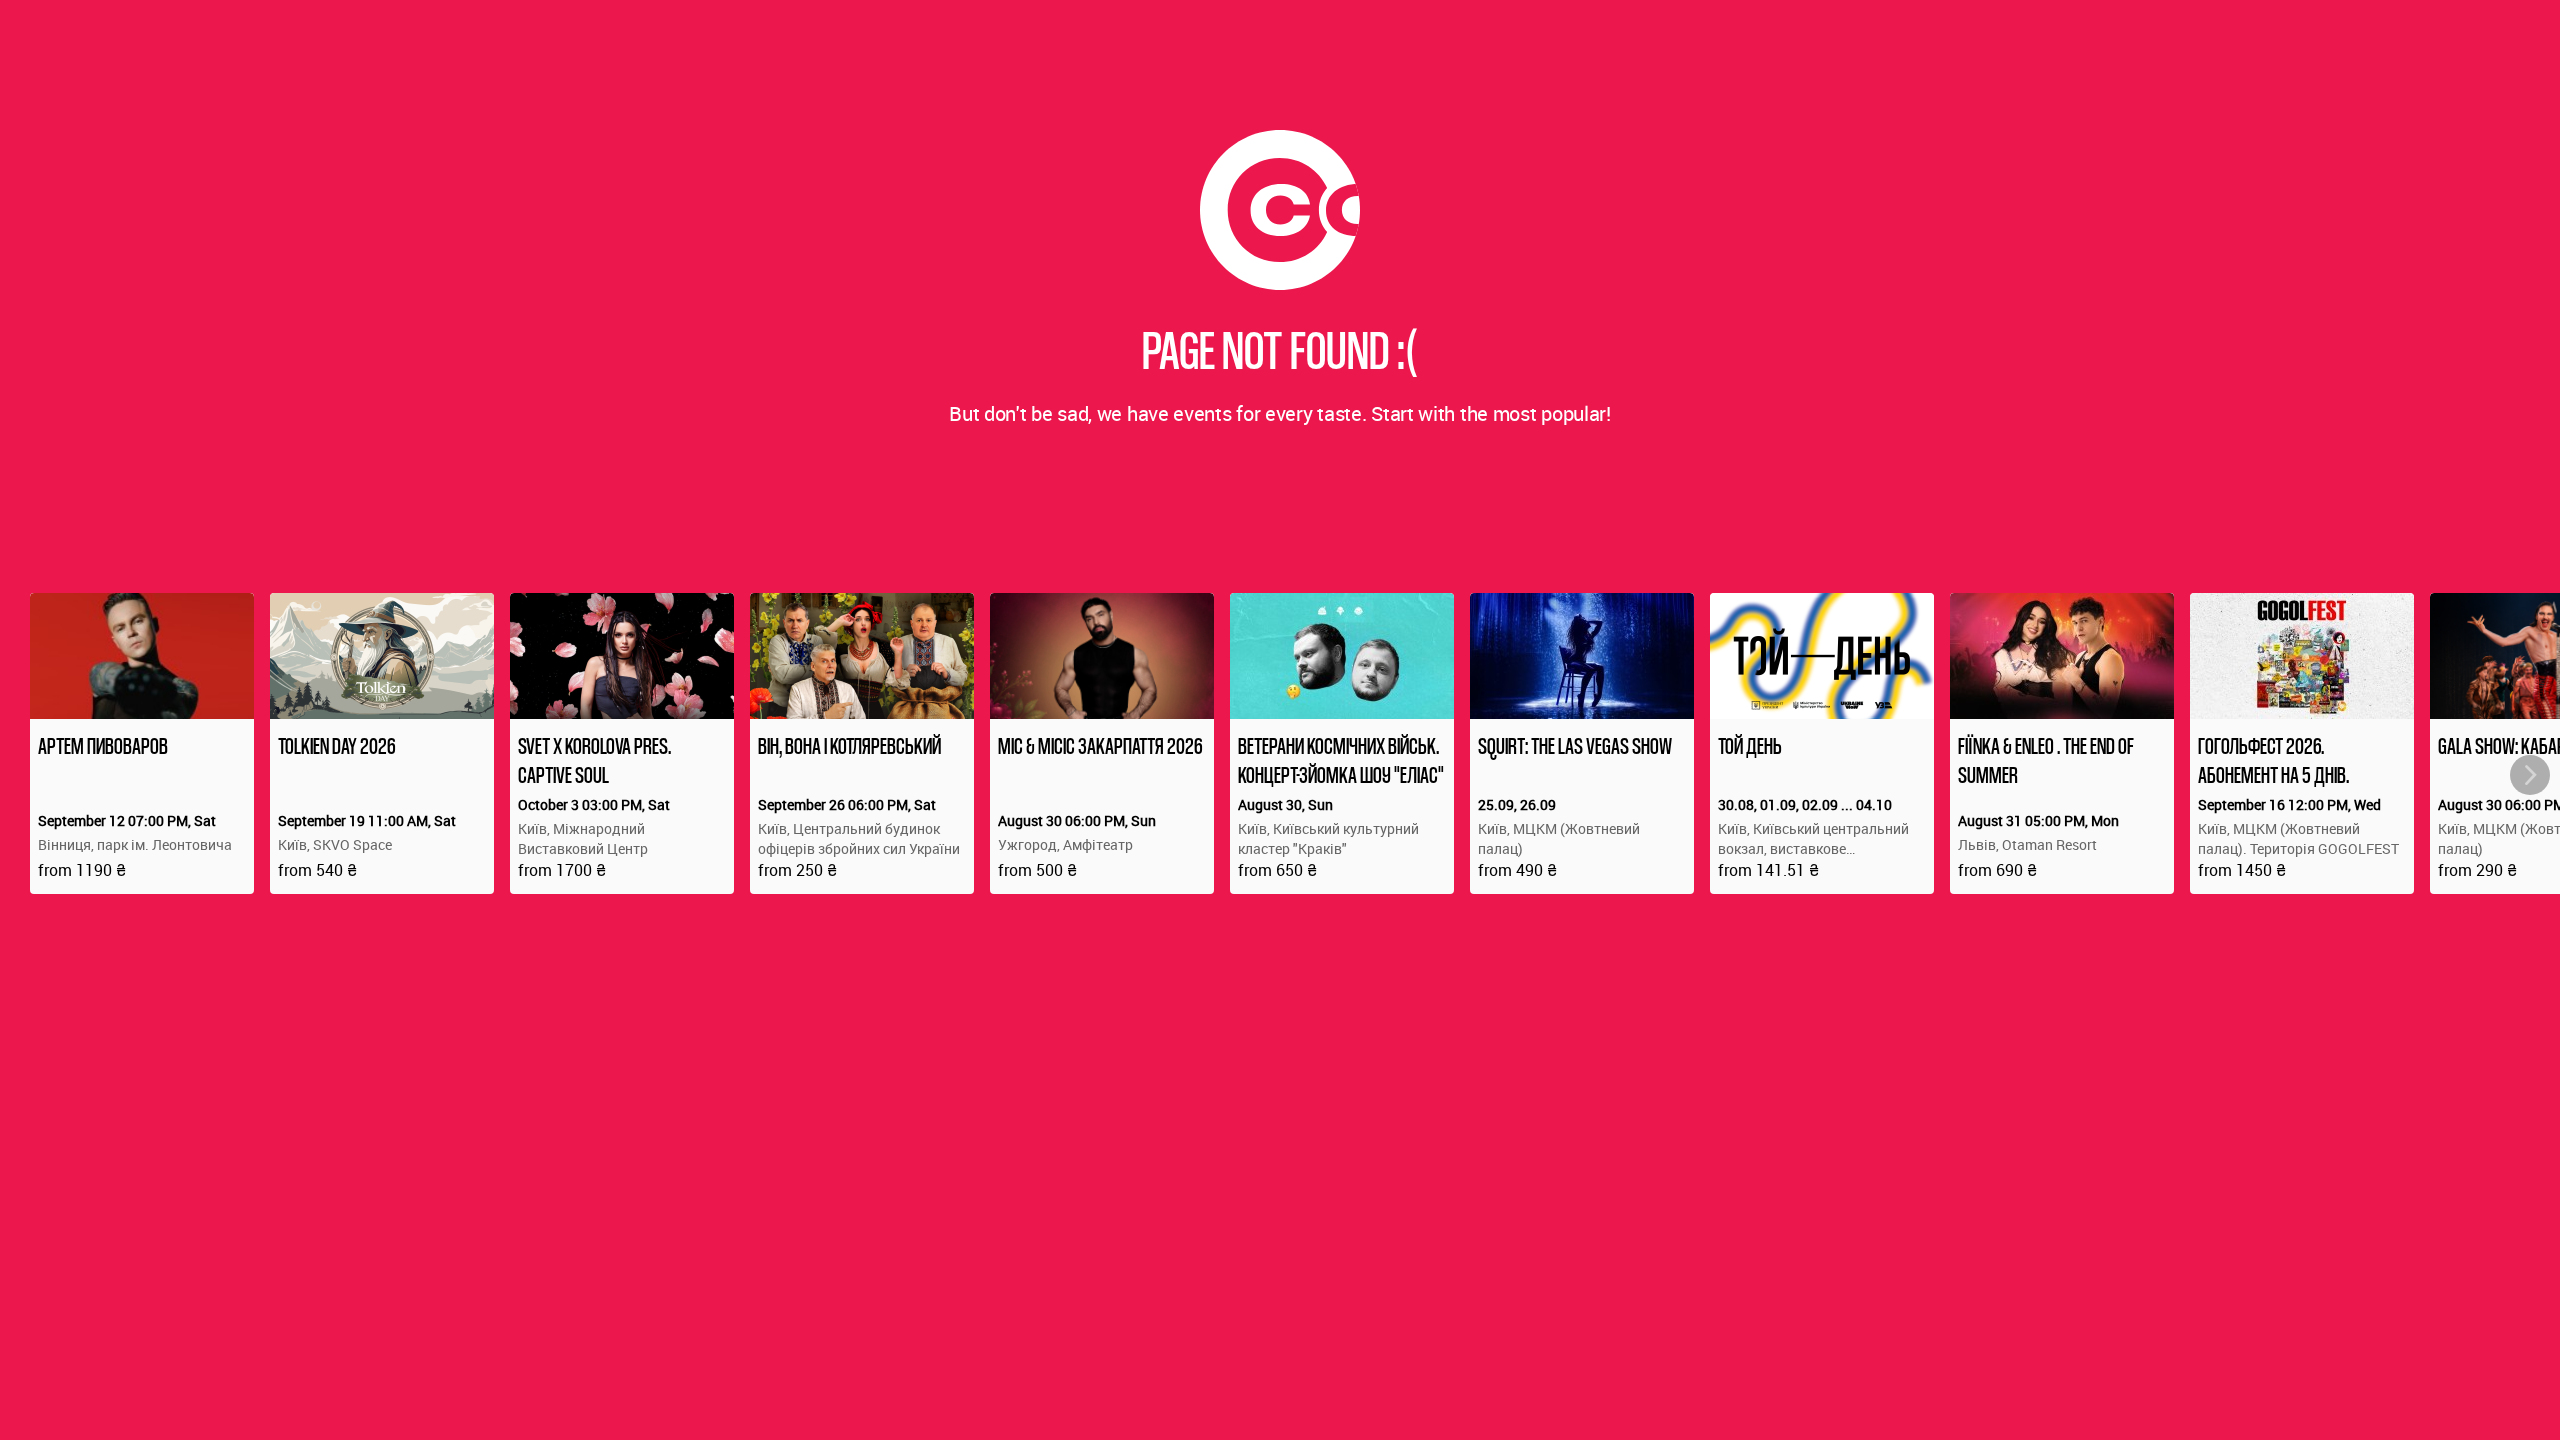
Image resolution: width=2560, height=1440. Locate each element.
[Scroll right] (2530, 775)
